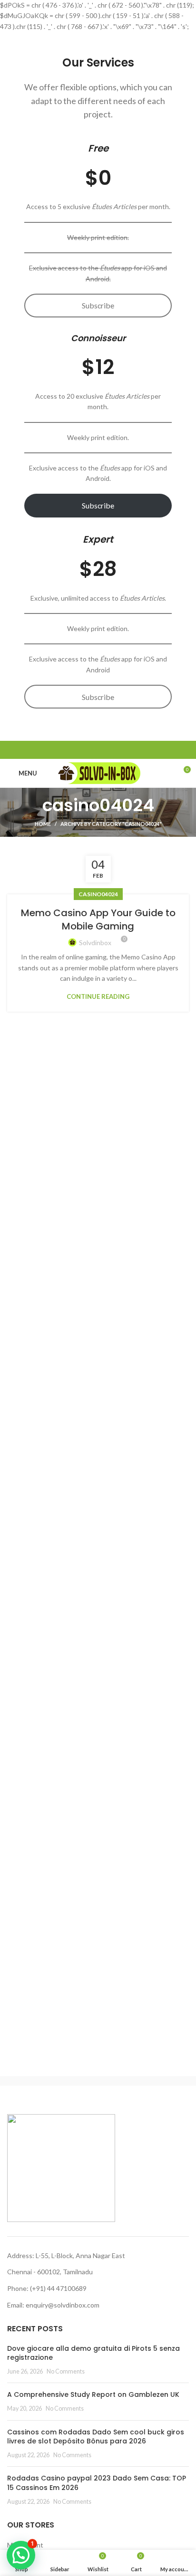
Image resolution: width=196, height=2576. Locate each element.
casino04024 (98, 894)
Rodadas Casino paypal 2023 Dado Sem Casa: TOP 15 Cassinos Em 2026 (97, 2483)
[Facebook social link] (76, 750)
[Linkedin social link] (109, 750)
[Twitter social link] (87, 750)
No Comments (66, 2371)
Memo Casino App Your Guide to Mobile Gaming (98, 919)
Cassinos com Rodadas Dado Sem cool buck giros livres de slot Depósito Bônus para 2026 (96, 2437)
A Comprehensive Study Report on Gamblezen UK (93, 2394)
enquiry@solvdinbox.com (63, 2305)
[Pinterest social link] (98, 750)
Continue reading (98, 997)
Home (43, 824)
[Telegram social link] (120, 750)
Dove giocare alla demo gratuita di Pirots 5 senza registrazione (93, 2353)
